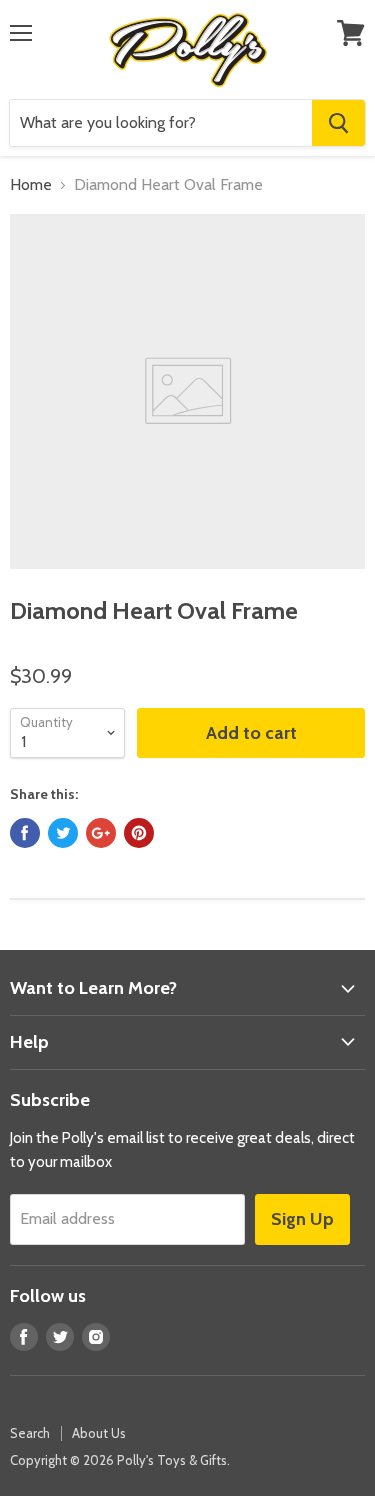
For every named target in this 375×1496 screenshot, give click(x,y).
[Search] (338, 123)
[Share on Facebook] (25, 833)
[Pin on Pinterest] (139, 833)
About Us (99, 1433)
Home (31, 185)
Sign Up (302, 1219)
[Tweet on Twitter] (63, 833)
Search (30, 1433)
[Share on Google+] (101, 833)
